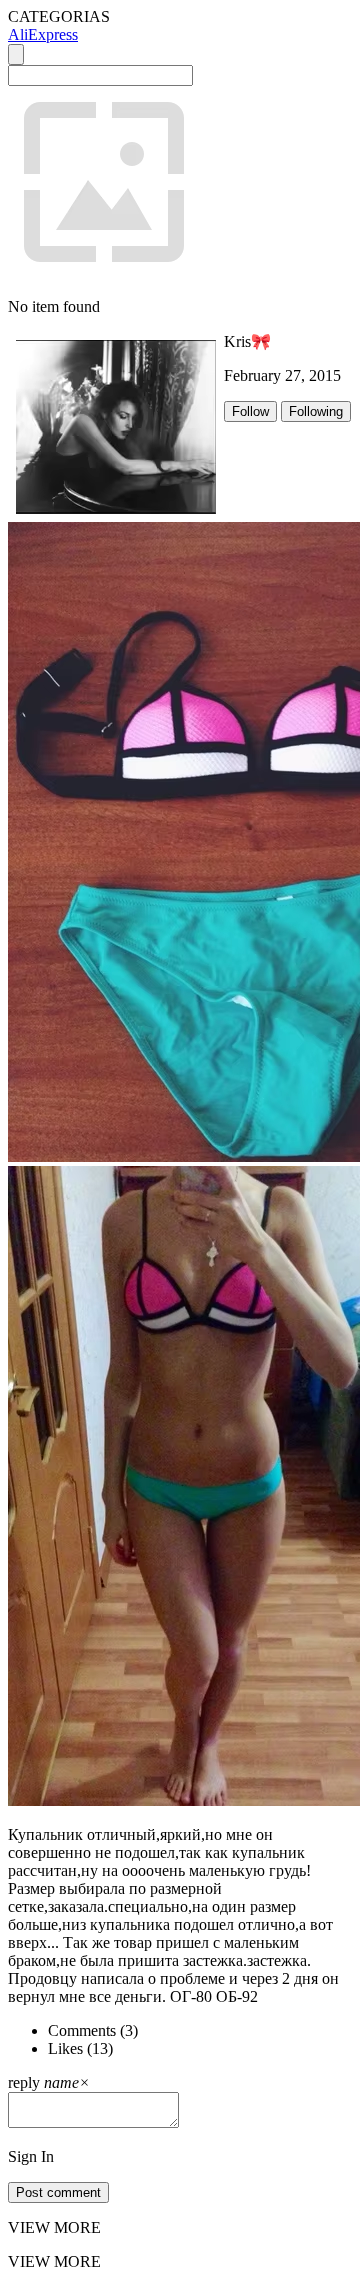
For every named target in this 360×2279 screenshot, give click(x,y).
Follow (250, 411)
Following (316, 411)
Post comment (58, 2192)
